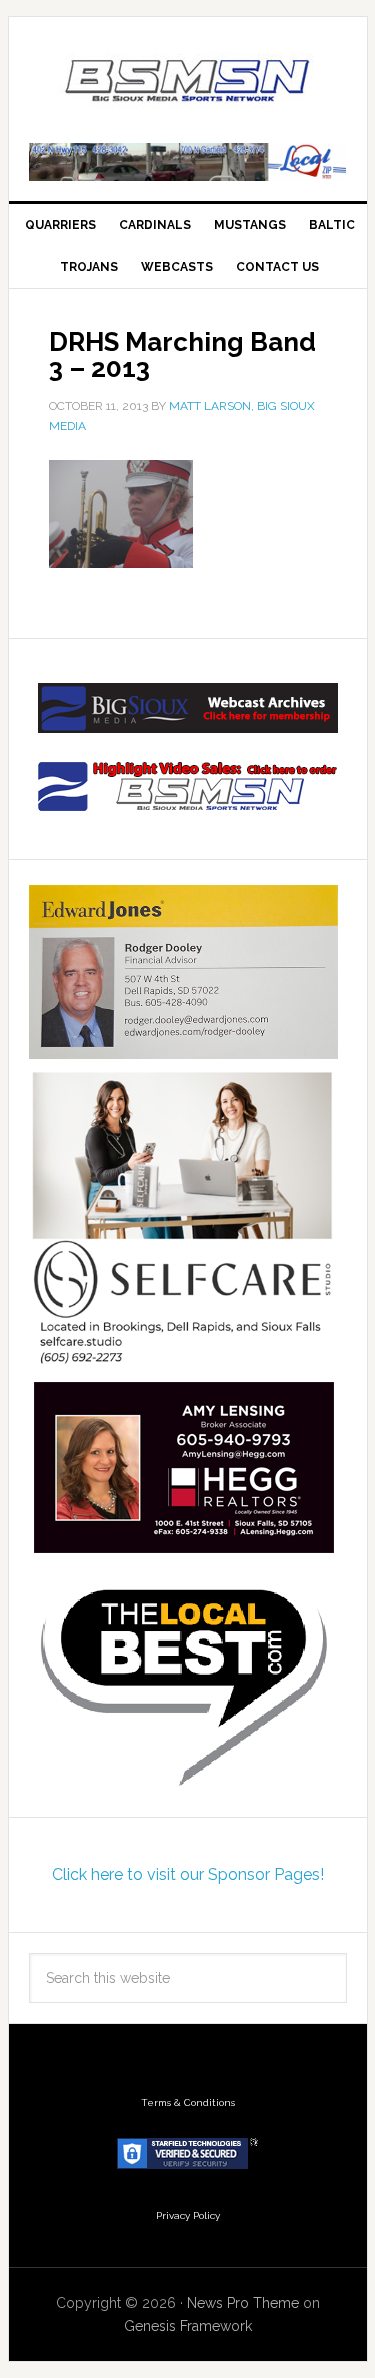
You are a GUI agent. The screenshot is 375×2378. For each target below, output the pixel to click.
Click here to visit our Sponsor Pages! (188, 1874)
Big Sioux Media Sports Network (188, 82)
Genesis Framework (188, 2326)
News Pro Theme (243, 2303)
